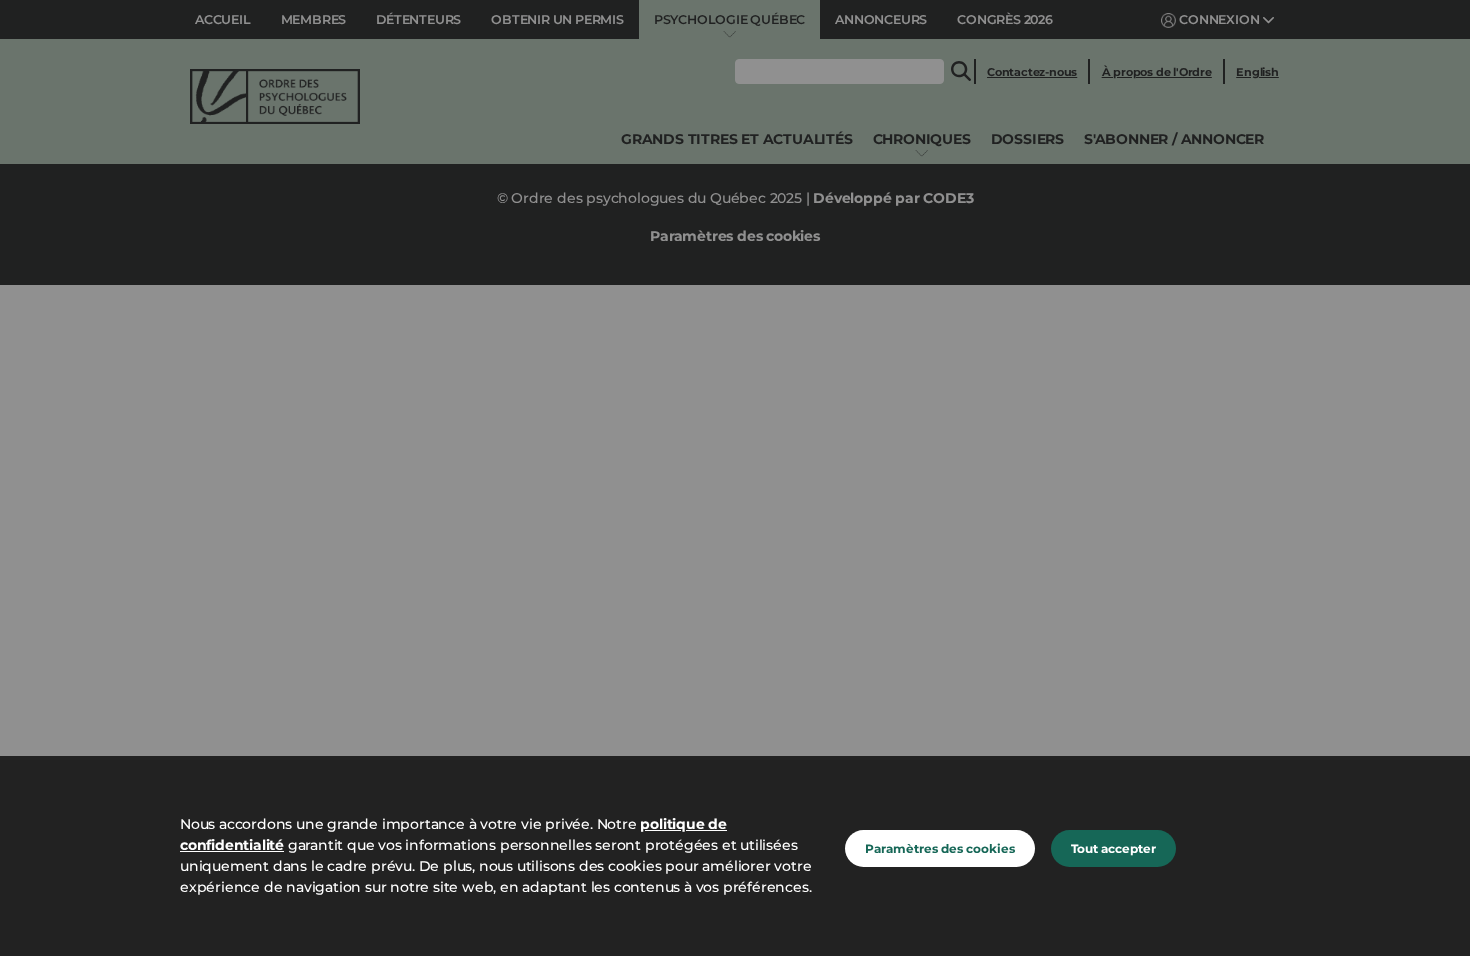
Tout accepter (1113, 848)
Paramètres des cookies (940, 848)
